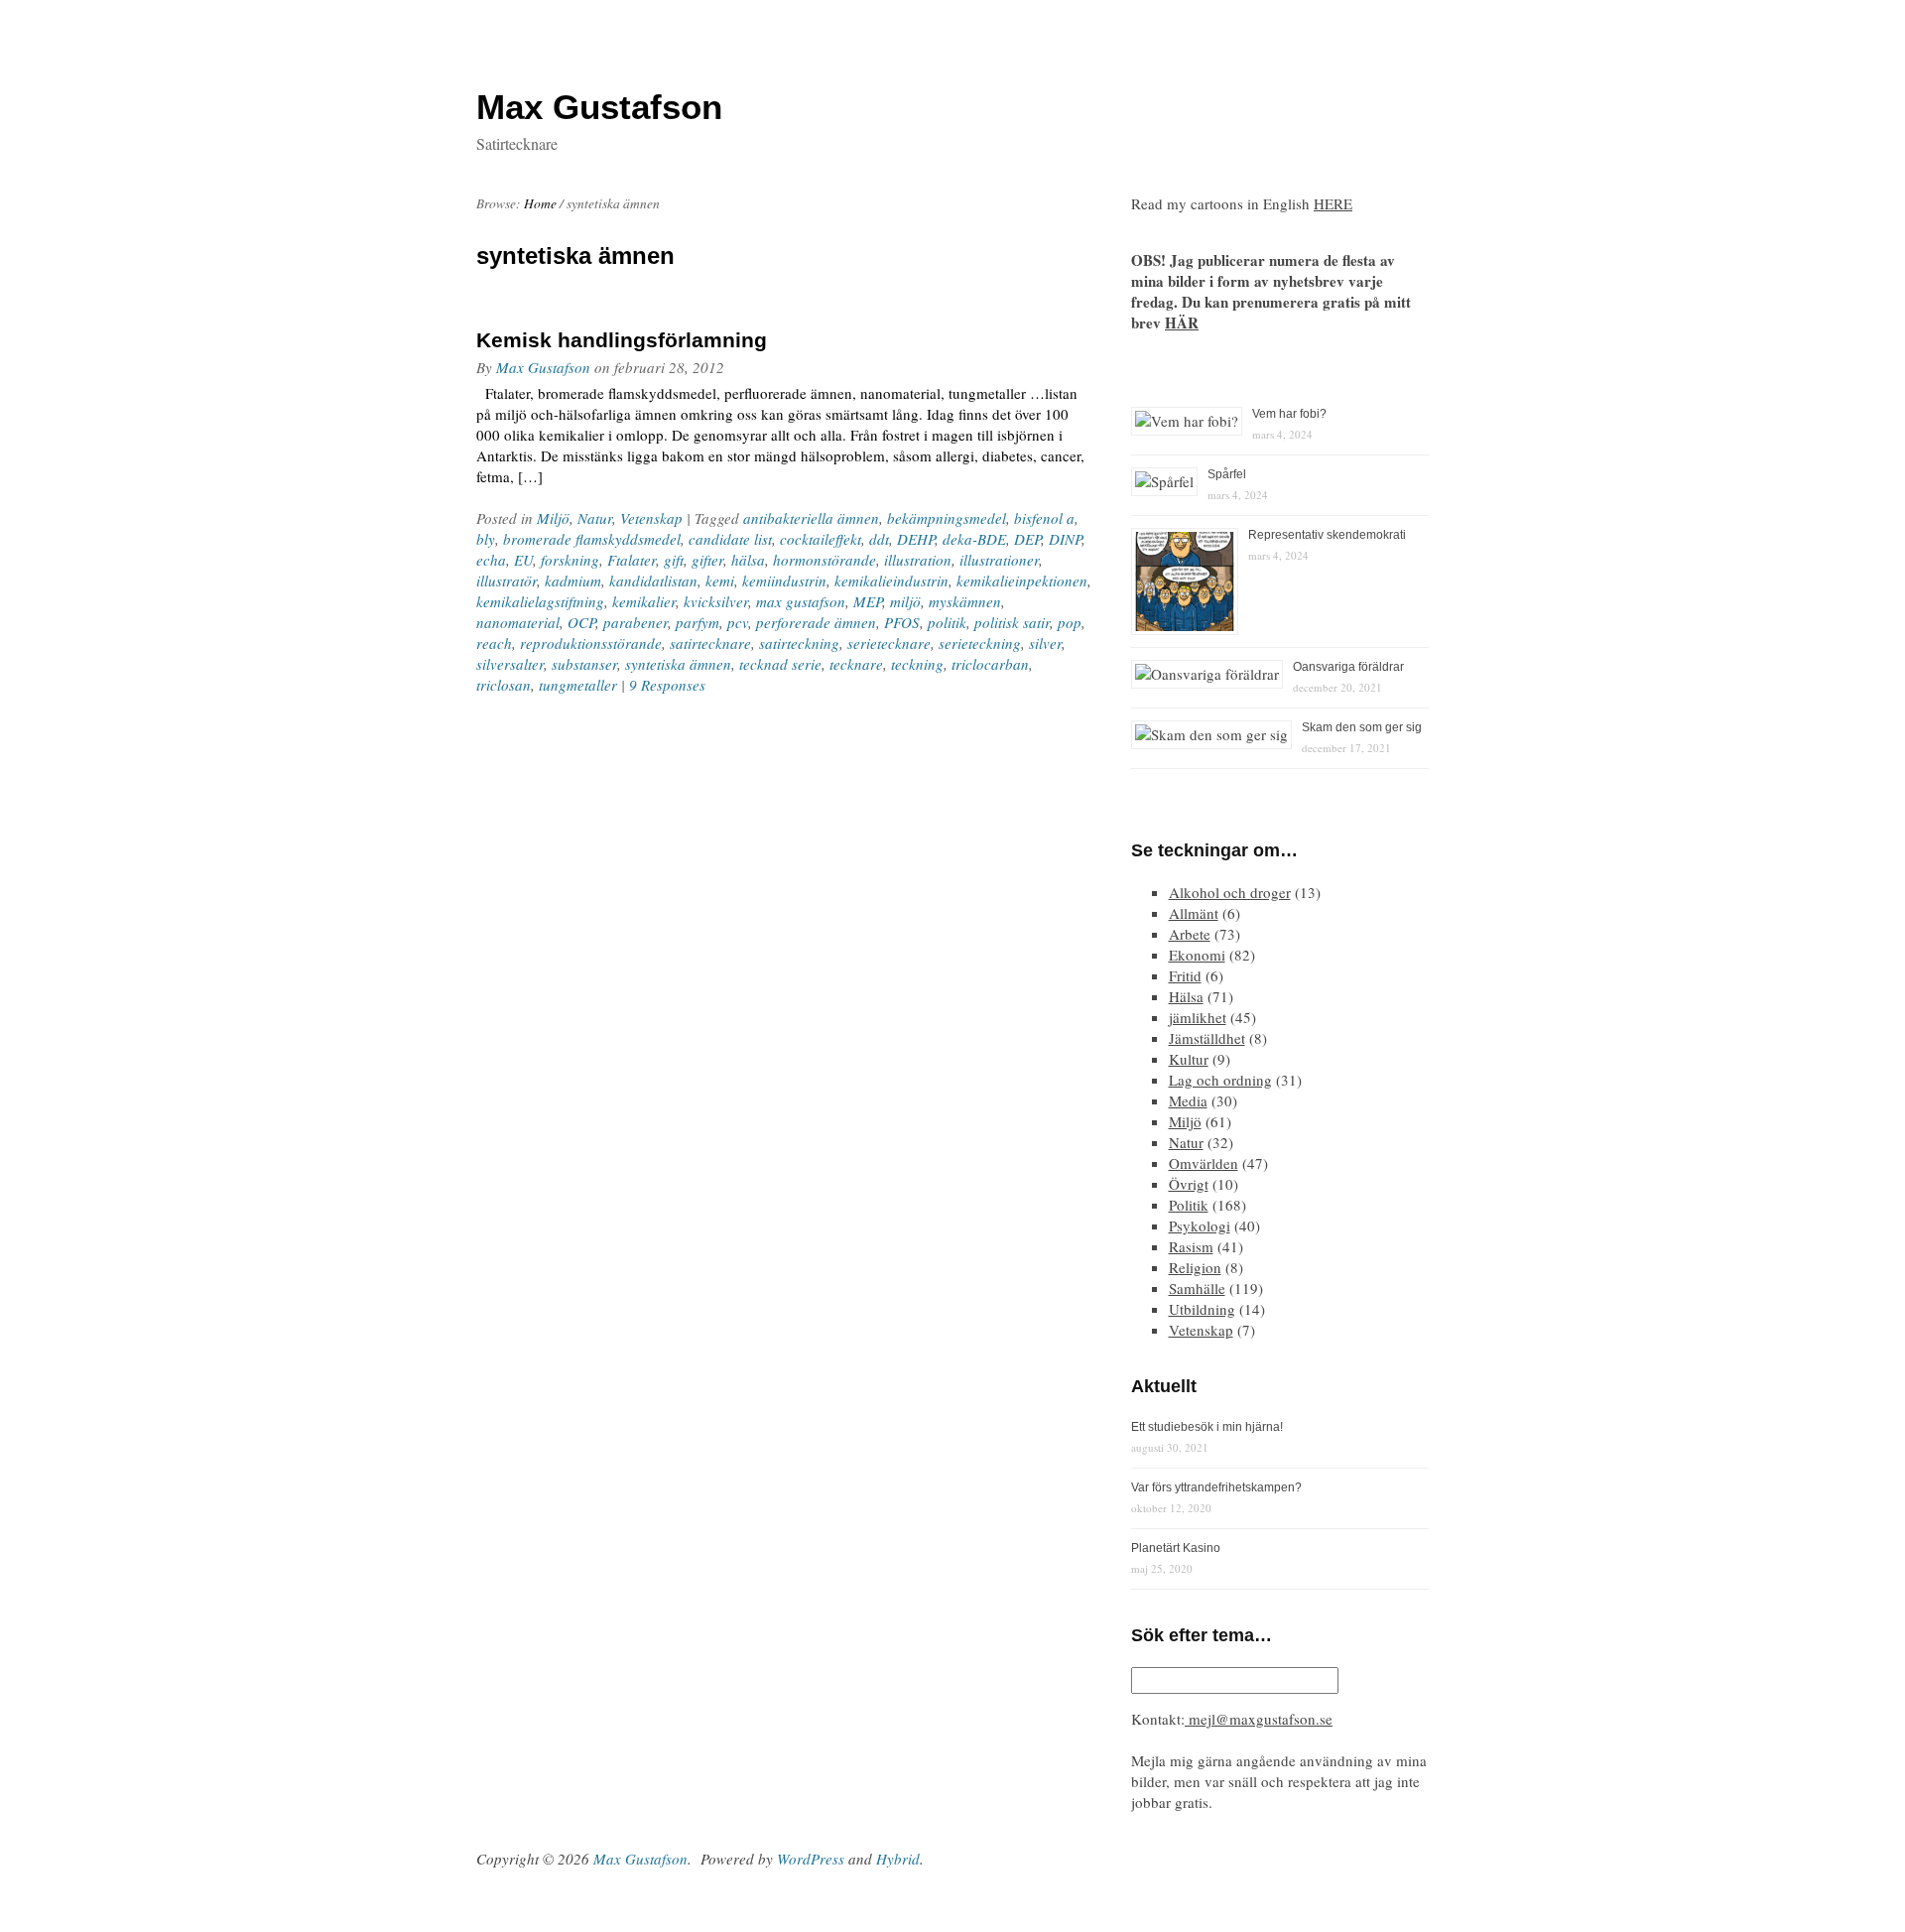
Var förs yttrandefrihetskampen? (1216, 1487)
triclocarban (990, 664)
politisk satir (1012, 622)
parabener (635, 622)
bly (486, 539)
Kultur (1189, 1059)
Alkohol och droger (1230, 892)
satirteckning (799, 643)
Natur (595, 518)
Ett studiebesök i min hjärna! (1207, 1427)
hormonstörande (825, 560)
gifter (707, 560)
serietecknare (889, 643)
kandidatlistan (653, 580)
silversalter (510, 664)
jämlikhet (1198, 1017)
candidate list (730, 539)
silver (1045, 643)
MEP (868, 601)
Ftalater (632, 560)
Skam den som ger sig (1362, 727)
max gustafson (801, 601)
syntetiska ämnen (678, 664)
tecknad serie (780, 664)
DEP (1027, 539)
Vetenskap (651, 518)
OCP (581, 622)
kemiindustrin (784, 580)
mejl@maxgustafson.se (1259, 1719)
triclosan (504, 685)
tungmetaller (578, 685)
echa (491, 560)
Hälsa (1186, 996)
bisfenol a (1044, 518)
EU (523, 560)
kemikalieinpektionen (1022, 580)
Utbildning (1202, 1309)
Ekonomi (1197, 955)
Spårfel (1227, 474)
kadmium (573, 580)
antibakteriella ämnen (811, 518)
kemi (720, 580)
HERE (1333, 203)
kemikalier (644, 601)
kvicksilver (716, 601)
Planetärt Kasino (1176, 1548)
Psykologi (1200, 1225)
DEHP (916, 539)
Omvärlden (1204, 1163)
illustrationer (999, 560)
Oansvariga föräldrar (1348, 667)
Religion (1195, 1267)
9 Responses (667, 685)
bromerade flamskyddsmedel (592, 539)
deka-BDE (974, 539)
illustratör (507, 580)
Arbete (1190, 934)
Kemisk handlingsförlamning (622, 340)
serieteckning (980, 643)
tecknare (856, 664)
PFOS (902, 622)
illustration (918, 560)
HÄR (1182, 322)
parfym (698, 622)
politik (947, 622)
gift (674, 560)
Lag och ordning (1220, 1080)
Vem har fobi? (1289, 414)
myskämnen (965, 601)
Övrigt (1189, 1184)
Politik (1189, 1205)
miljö (905, 601)
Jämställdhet (1207, 1038)
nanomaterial (518, 622)
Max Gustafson (543, 367)
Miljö (553, 518)
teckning (917, 664)
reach (494, 643)
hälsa (748, 560)
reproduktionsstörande (591, 643)
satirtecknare (710, 643)
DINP (1065, 539)
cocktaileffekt (821, 539)
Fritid (1185, 975)
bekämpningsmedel (947, 518)
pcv (738, 622)
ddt (879, 539)
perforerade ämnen (816, 622)
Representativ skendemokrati (1327, 535)
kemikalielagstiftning (540, 601)
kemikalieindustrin (891, 580)
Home (540, 203)
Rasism (1191, 1246)
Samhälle (1197, 1288)
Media (1188, 1100)
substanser (584, 664)
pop (1070, 622)
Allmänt (1194, 913)
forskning (570, 560)
